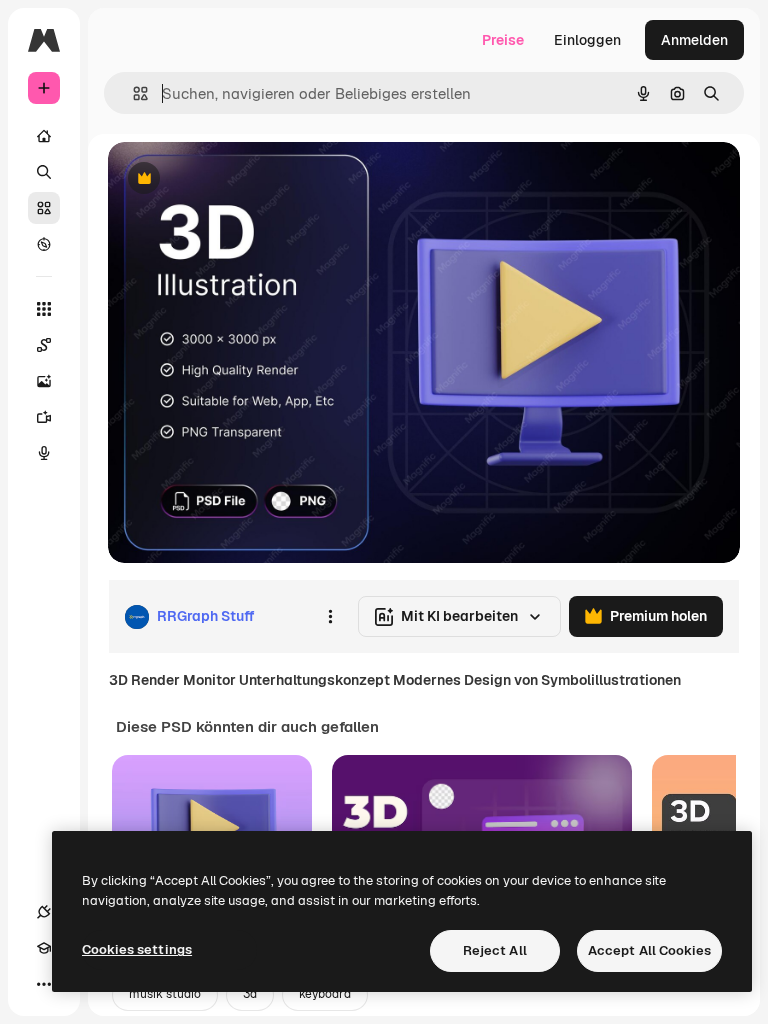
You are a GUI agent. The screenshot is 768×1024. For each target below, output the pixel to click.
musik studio (165, 994)
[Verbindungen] (44, 912)
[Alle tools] (44, 309)
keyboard (325, 994)
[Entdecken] (44, 244)
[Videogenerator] (44, 417)
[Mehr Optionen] (330, 617)
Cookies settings (137, 949)
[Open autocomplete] (132, 93)
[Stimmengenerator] (44, 453)
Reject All (495, 950)
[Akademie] (44, 948)
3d (250, 994)
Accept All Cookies (649, 950)
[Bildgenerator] (44, 381)
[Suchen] (44, 172)
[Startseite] (44, 136)
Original (236, 179)
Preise (503, 40)
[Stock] (44, 208)
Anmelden (694, 40)
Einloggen (587, 40)
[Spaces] (44, 345)
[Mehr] (44, 984)
